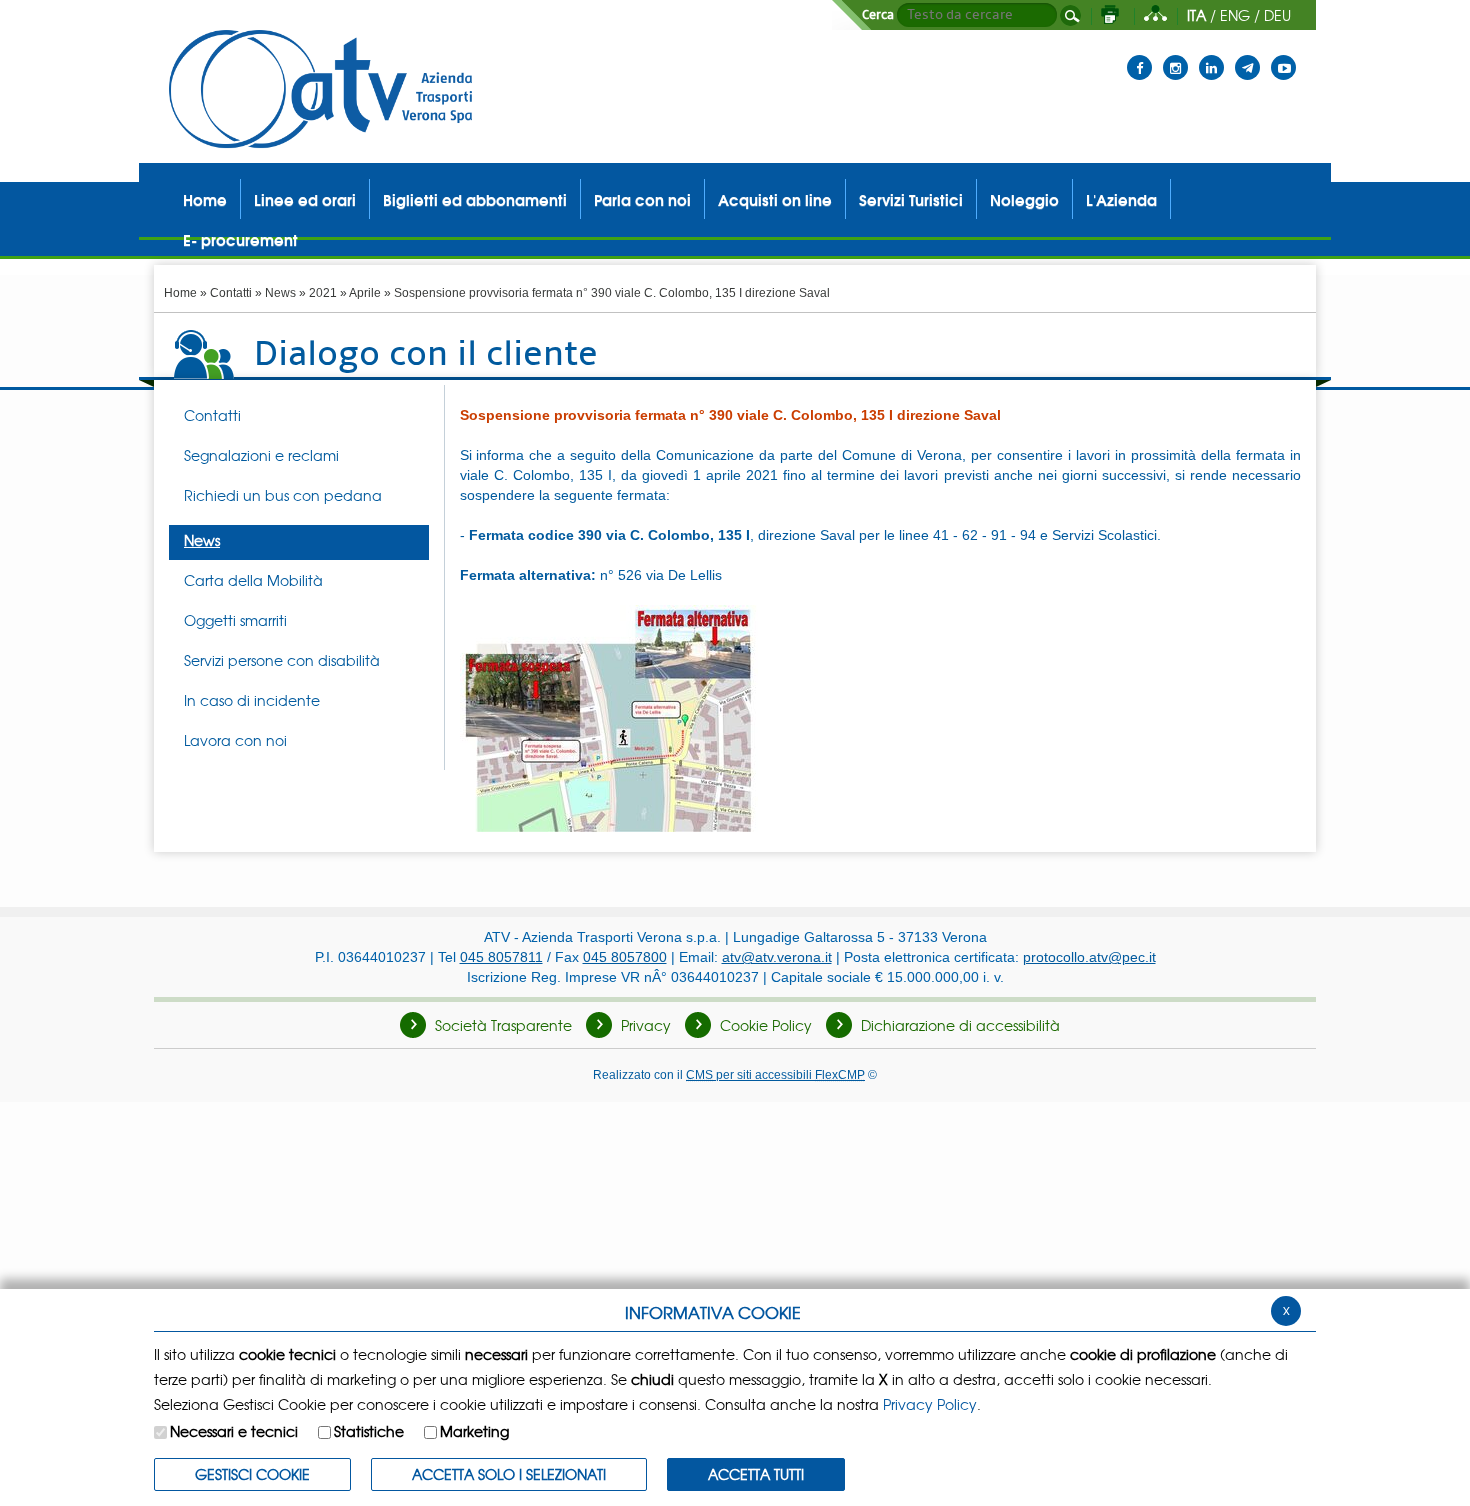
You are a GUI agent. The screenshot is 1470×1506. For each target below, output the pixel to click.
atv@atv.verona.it (777, 957)
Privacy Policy (930, 1404)
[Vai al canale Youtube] (1283, 55)
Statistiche (369, 1431)
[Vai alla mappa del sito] (1155, 15)
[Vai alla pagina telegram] (1247, 55)
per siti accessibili (775, 1074)
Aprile (365, 293)
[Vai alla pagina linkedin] (1211, 55)
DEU (1277, 15)
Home (180, 293)
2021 (323, 293)
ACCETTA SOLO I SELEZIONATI (509, 1474)
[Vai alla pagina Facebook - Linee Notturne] (1139, 55)
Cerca (878, 15)
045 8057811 (501, 957)
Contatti (231, 293)
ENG (1235, 15)
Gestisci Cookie (252, 1474)
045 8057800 (625, 957)
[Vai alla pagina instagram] (1175, 55)
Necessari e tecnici (234, 1431)
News (280, 293)
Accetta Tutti (756, 1474)
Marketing (474, 1431)
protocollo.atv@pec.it (1089, 957)
